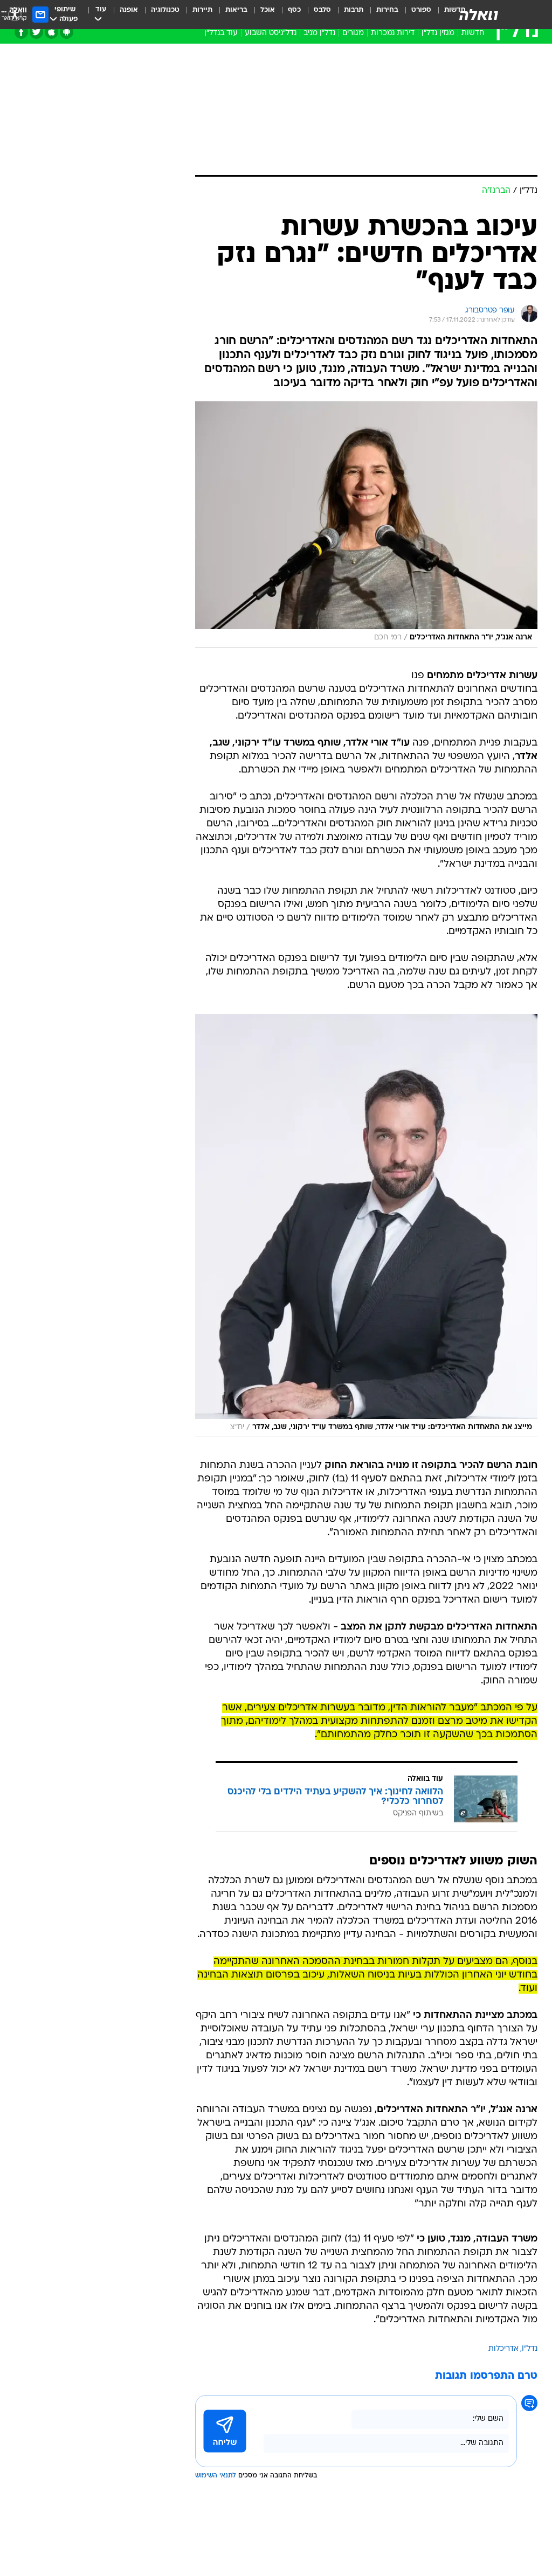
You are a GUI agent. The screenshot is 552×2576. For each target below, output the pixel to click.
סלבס (322, 10)
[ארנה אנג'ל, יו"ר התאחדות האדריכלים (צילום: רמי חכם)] (366, 524)
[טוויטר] (36, 32)
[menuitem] (415, 15)
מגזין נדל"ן (438, 33)
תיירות (202, 10)
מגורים (353, 33)
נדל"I (530, 2349)
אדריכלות (503, 2349)
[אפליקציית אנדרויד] (67, 32)
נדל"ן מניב (319, 33)
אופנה (129, 10)
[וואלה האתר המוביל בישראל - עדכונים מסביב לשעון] (479, 15)
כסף (294, 10)
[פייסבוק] (21, 32)
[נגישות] (15, 14)
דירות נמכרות (393, 33)
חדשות (473, 33)
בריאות (236, 10)
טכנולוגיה (165, 10)
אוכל (268, 10)
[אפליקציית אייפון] (51, 32)
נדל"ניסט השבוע (271, 33)
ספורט (421, 10)
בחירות (387, 10)
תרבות (354, 10)
